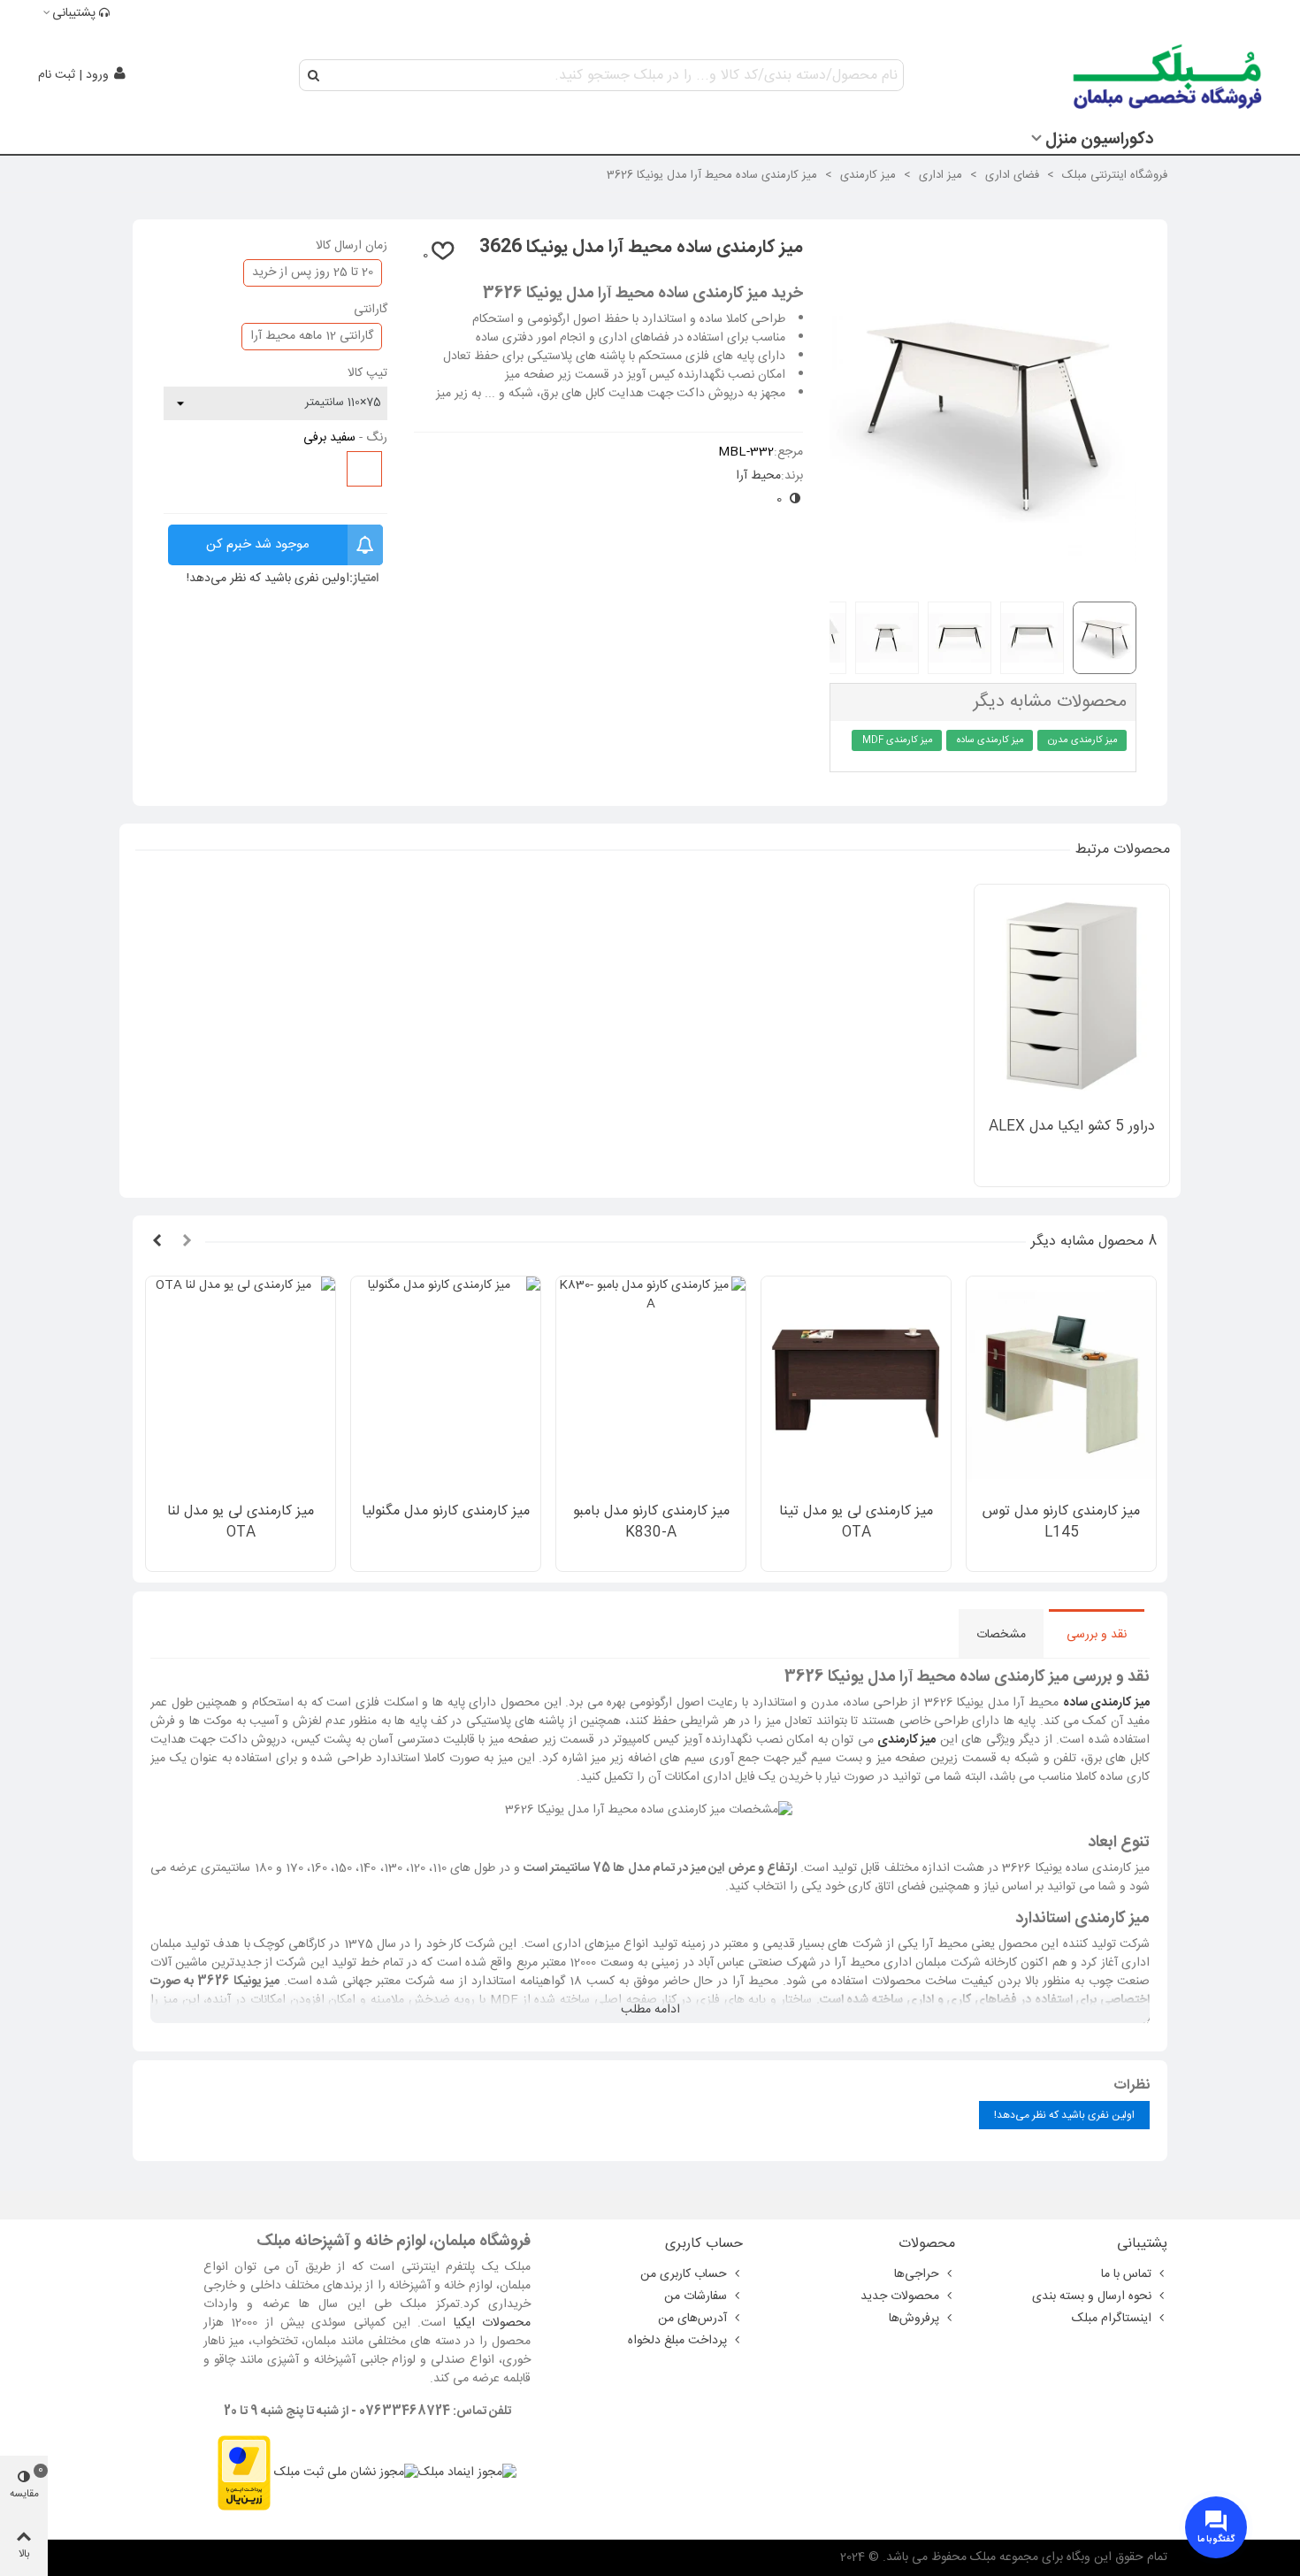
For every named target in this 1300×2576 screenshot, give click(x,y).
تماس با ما (1126, 2274)
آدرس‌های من (692, 2319)
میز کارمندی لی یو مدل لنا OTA (241, 1522)
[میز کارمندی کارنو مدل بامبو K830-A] (651, 1385)
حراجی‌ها (917, 2274)
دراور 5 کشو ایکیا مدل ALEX (1072, 1127)
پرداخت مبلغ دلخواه (677, 2341)
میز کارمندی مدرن (1083, 740)
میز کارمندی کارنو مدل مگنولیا (446, 1512)
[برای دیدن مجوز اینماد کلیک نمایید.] (467, 2473)
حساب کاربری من (684, 2274)
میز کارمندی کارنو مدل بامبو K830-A (651, 1522)
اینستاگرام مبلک (1112, 2319)
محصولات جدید (900, 2296)
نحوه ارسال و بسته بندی (1092, 2296)
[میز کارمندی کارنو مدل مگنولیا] (446, 1385)
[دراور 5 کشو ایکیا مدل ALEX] (1072, 996)
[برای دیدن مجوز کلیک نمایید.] (346, 2473)
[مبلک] (1169, 75)
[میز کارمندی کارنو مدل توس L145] (1061, 1385)
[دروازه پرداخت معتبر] (244, 2473)
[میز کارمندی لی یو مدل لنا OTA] (241, 1385)
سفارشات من (696, 2296)
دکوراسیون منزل (1099, 140)
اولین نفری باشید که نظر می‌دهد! (268, 579)
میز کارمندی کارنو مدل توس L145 (1061, 1522)
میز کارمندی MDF (898, 740)
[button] (187, 1242)
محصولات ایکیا (492, 2323)
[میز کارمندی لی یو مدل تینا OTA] (856, 1385)
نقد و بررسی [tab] (1097, 1635)
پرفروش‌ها (914, 2319)
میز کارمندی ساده (990, 740)
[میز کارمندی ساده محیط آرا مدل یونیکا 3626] (983, 578)
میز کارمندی (906, 1740)
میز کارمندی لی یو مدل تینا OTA (856, 1522)
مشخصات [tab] (1001, 1635)
